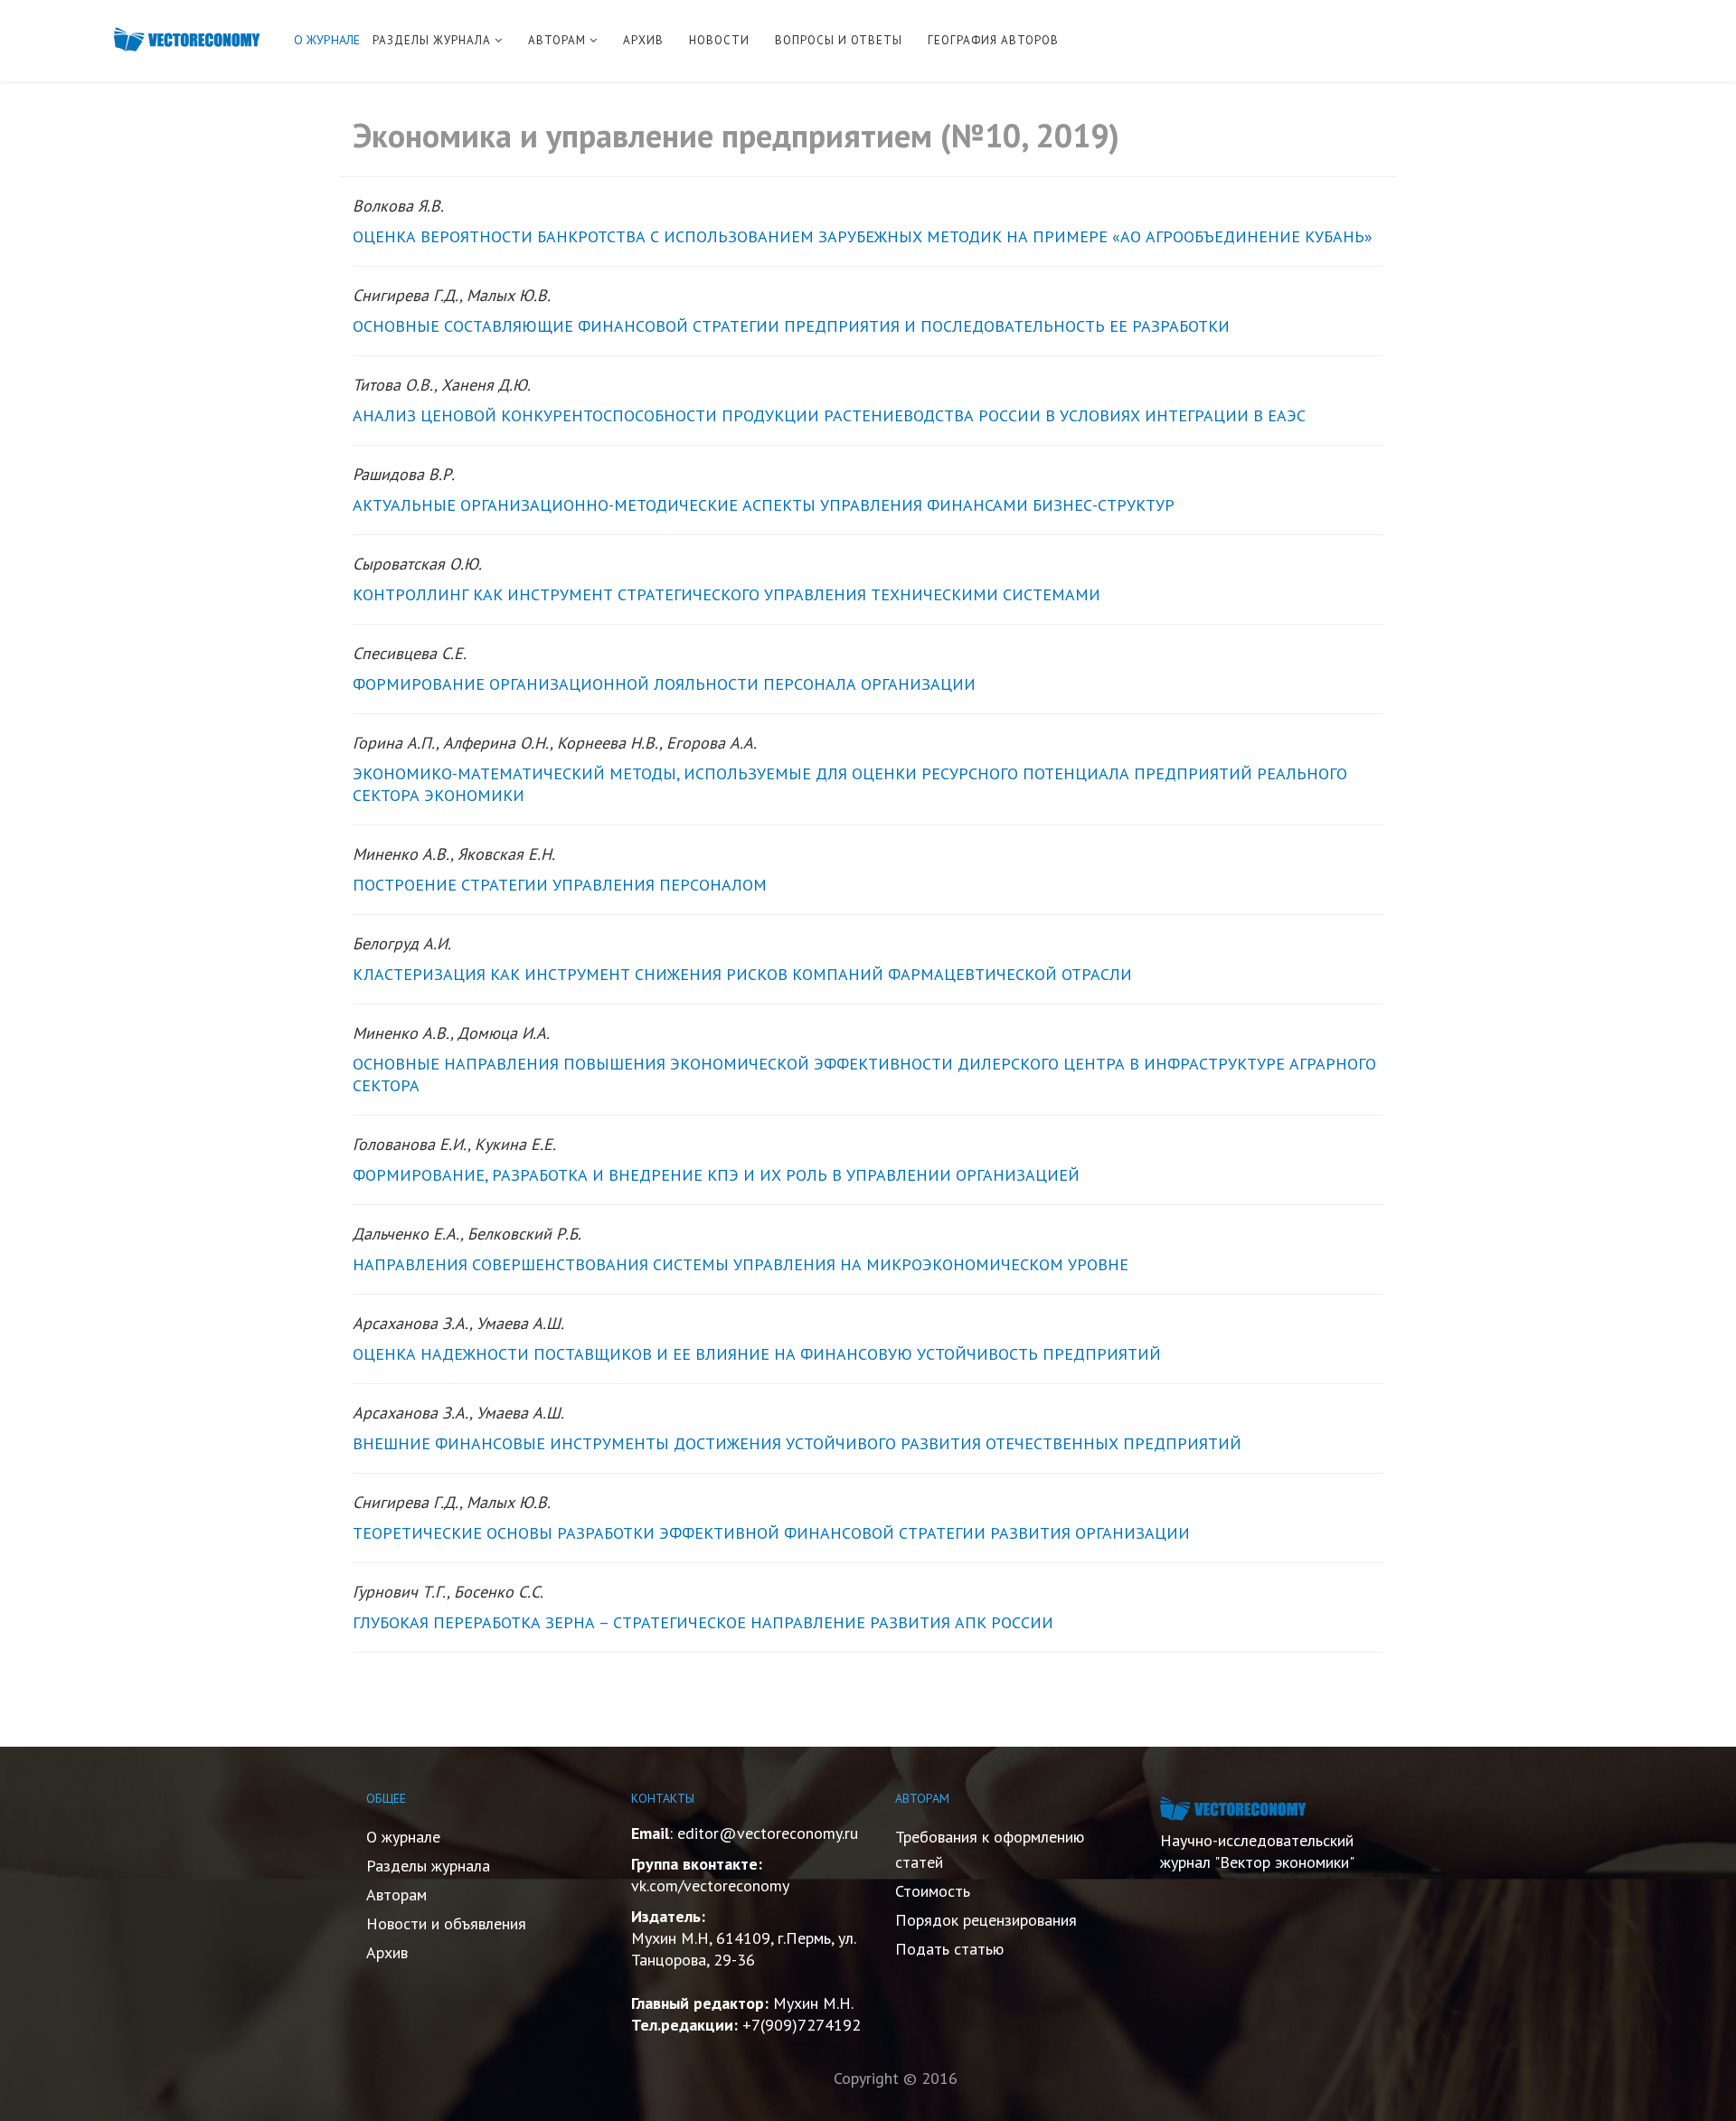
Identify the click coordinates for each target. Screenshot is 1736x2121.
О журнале (403, 1837)
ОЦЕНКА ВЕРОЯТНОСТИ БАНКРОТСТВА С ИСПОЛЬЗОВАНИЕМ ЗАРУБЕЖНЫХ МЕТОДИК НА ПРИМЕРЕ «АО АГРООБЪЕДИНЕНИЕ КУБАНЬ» (863, 236)
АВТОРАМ (557, 40)
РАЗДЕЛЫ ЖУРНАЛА (432, 40)
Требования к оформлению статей (990, 1849)
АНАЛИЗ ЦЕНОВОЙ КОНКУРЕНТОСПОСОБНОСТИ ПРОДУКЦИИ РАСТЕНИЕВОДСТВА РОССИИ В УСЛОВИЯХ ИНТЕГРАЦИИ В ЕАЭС (829, 415)
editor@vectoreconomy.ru (768, 1833)
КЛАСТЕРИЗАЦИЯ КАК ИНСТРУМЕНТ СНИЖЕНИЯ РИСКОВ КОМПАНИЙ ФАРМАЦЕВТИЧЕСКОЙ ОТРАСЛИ (742, 974)
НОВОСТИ (719, 40)
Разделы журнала (428, 1866)
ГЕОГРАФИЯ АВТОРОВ (993, 40)
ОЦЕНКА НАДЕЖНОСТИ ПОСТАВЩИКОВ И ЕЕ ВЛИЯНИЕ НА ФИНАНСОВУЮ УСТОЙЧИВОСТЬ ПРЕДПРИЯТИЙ (757, 1354)
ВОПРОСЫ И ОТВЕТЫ (839, 40)
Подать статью (949, 1949)
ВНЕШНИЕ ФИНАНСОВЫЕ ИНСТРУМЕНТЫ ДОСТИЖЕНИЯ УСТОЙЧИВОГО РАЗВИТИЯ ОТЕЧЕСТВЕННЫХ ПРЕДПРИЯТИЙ (797, 1443)
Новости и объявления (446, 1923)
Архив (387, 1952)
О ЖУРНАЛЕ (327, 40)
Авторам (396, 1895)
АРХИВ (643, 40)
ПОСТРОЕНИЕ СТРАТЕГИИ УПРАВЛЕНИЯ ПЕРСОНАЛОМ (560, 885)
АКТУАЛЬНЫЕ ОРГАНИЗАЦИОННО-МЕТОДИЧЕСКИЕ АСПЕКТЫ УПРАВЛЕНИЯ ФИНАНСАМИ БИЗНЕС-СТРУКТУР (764, 505)
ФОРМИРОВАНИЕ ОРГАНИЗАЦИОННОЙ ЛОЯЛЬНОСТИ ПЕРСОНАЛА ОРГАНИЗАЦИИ (664, 684)
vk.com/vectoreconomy (710, 1885)
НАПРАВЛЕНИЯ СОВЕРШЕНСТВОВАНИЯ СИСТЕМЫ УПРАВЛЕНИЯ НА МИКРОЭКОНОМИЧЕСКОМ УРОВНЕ (741, 1264)
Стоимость (933, 1891)
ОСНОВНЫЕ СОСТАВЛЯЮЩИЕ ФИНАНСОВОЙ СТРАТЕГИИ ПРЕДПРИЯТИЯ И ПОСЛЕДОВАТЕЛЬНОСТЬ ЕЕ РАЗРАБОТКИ (791, 326)
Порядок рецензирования (986, 1920)
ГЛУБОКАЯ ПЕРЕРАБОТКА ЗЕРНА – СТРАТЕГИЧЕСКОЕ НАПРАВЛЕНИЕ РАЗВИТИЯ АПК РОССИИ (703, 1622)
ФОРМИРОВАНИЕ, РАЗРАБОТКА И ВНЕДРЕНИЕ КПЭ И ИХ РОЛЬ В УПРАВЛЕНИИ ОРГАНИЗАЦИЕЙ (716, 1175)
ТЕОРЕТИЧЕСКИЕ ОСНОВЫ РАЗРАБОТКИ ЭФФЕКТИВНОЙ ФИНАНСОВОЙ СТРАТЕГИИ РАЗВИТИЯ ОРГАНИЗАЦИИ (771, 1533)
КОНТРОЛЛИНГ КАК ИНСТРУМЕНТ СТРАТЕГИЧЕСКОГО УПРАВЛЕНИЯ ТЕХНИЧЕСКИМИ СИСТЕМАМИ (726, 594)
